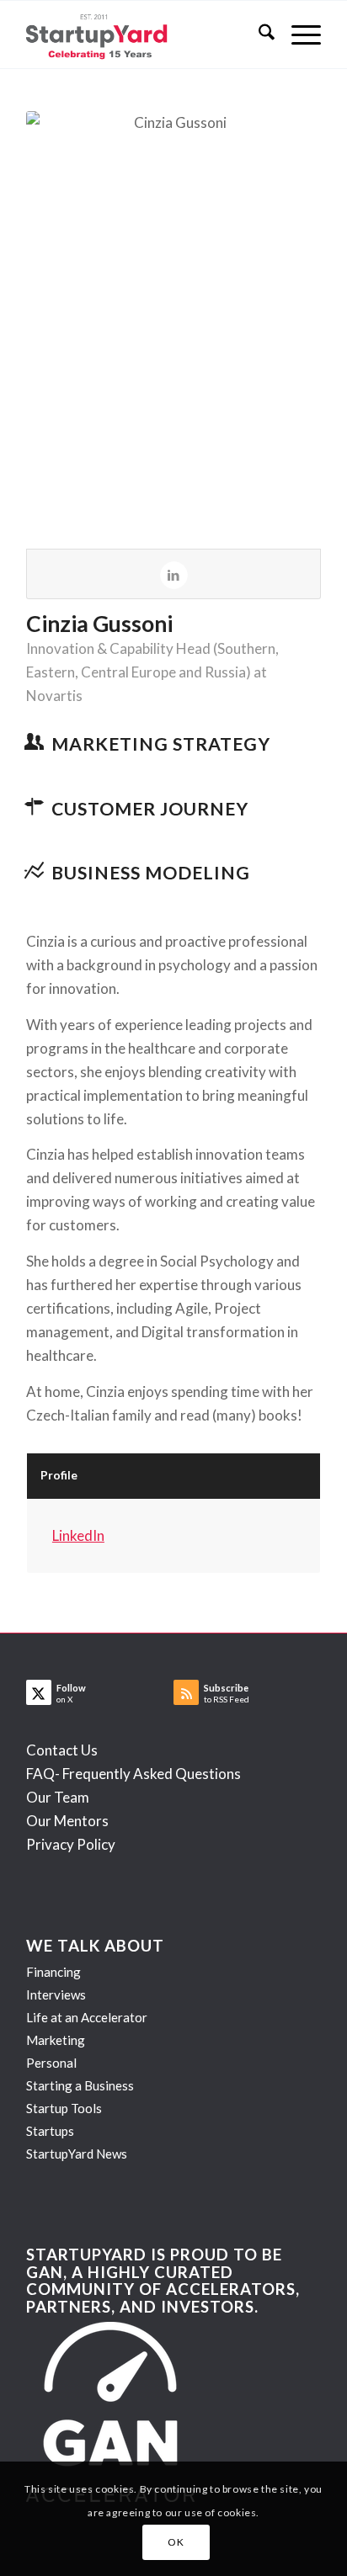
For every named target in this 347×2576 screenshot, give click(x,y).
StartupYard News (77, 2154)
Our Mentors (67, 1821)
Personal (51, 2063)
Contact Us (62, 1750)
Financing (53, 1972)
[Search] (258, 35)
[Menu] (298, 35)
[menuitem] (258, 35)
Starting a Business (80, 2085)
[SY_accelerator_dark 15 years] (144, 35)
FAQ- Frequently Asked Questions (133, 1774)
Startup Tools (64, 2108)
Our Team (58, 1797)
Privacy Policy (71, 1844)
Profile (59, 1475)
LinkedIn (78, 1535)
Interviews (56, 1994)
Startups (50, 2131)
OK (176, 2542)
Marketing (56, 2040)
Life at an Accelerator (87, 2017)
